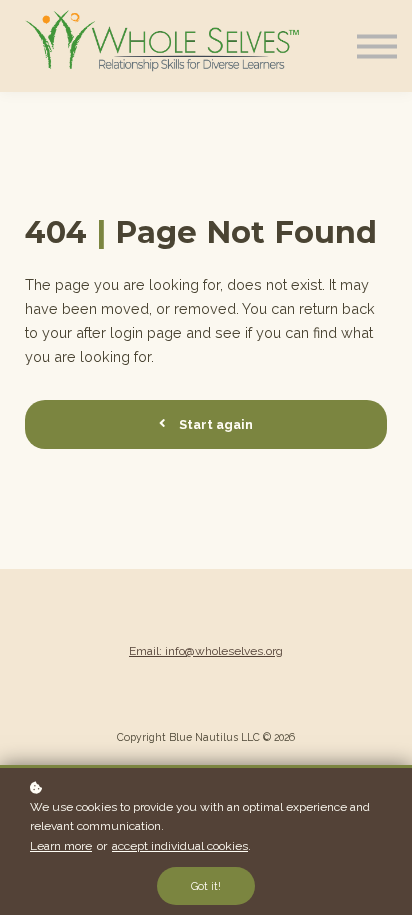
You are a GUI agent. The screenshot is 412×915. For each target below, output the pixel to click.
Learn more (61, 846)
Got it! (206, 886)
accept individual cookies (180, 846)
